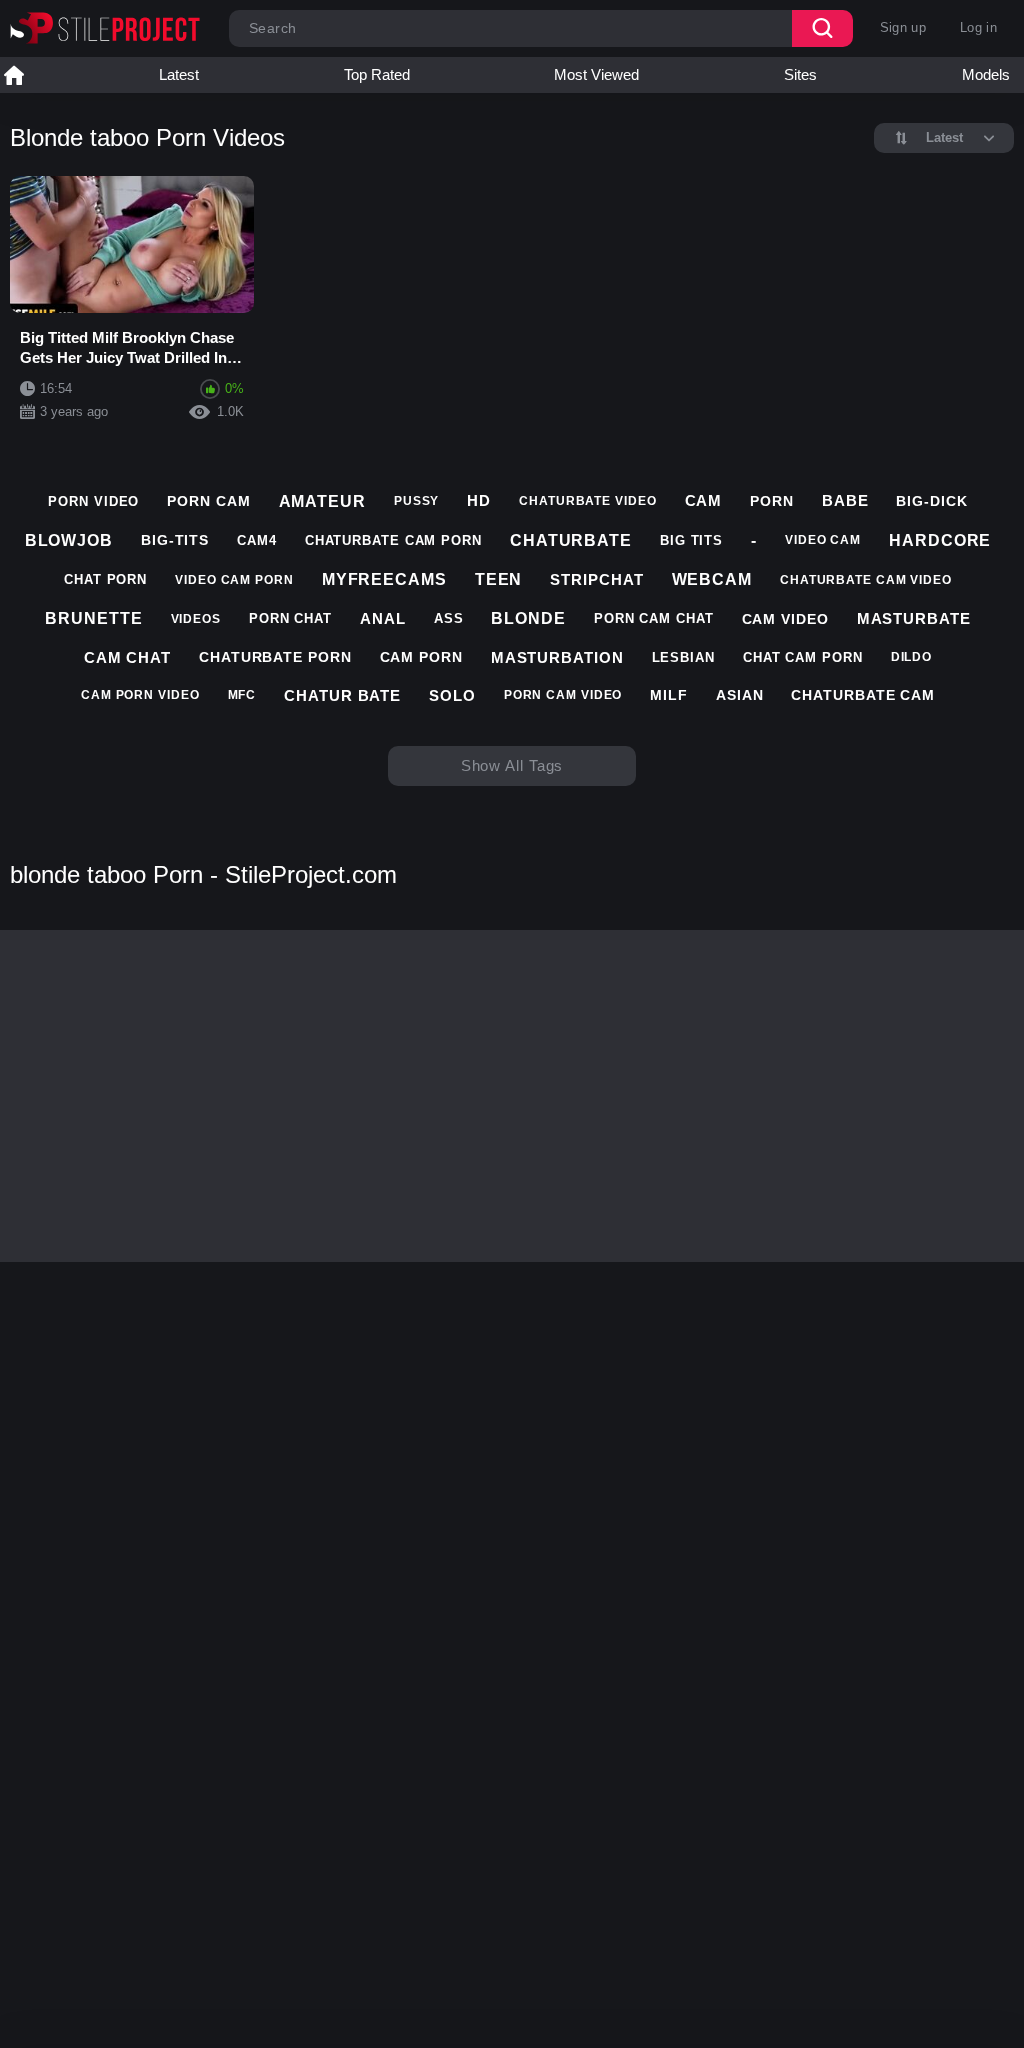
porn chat (290, 618)
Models (986, 74)
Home (14, 75)
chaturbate (571, 540)
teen (499, 579)
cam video (785, 619)
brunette (93, 618)
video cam (823, 540)
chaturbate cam (863, 695)
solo (452, 695)
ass (449, 618)
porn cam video (563, 695)
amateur (322, 501)
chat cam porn (803, 657)
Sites (800, 74)
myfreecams (384, 579)
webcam (712, 579)
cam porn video (140, 695)
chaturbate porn (275, 657)
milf (669, 695)
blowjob (69, 540)
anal (383, 618)
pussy (417, 501)
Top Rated (377, 74)
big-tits (175, 540)
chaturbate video (587, 501)
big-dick (931, 501)
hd (479, 500)
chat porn (105, 579)
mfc (242, 695)
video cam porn (234, 580)
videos (196, 619)
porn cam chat (654, 618)
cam (704, 500)
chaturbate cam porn (393, 540)
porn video (93, 501)
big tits (691, 540)
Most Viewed (596, 74)
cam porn (421, 657)
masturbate (914, 618)
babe (845, 500)
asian (740, 695)
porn (772, 501)
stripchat (596, 579)
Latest (179, 74)
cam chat (127, 657)
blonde (528, 618)
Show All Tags (512, 765)
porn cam (208, 501)
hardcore (940, 540)
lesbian (683, 657)
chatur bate (342, 695)
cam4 (257, 540)
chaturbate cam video (866, 580)
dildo (912, 657)
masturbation (557, 657)
